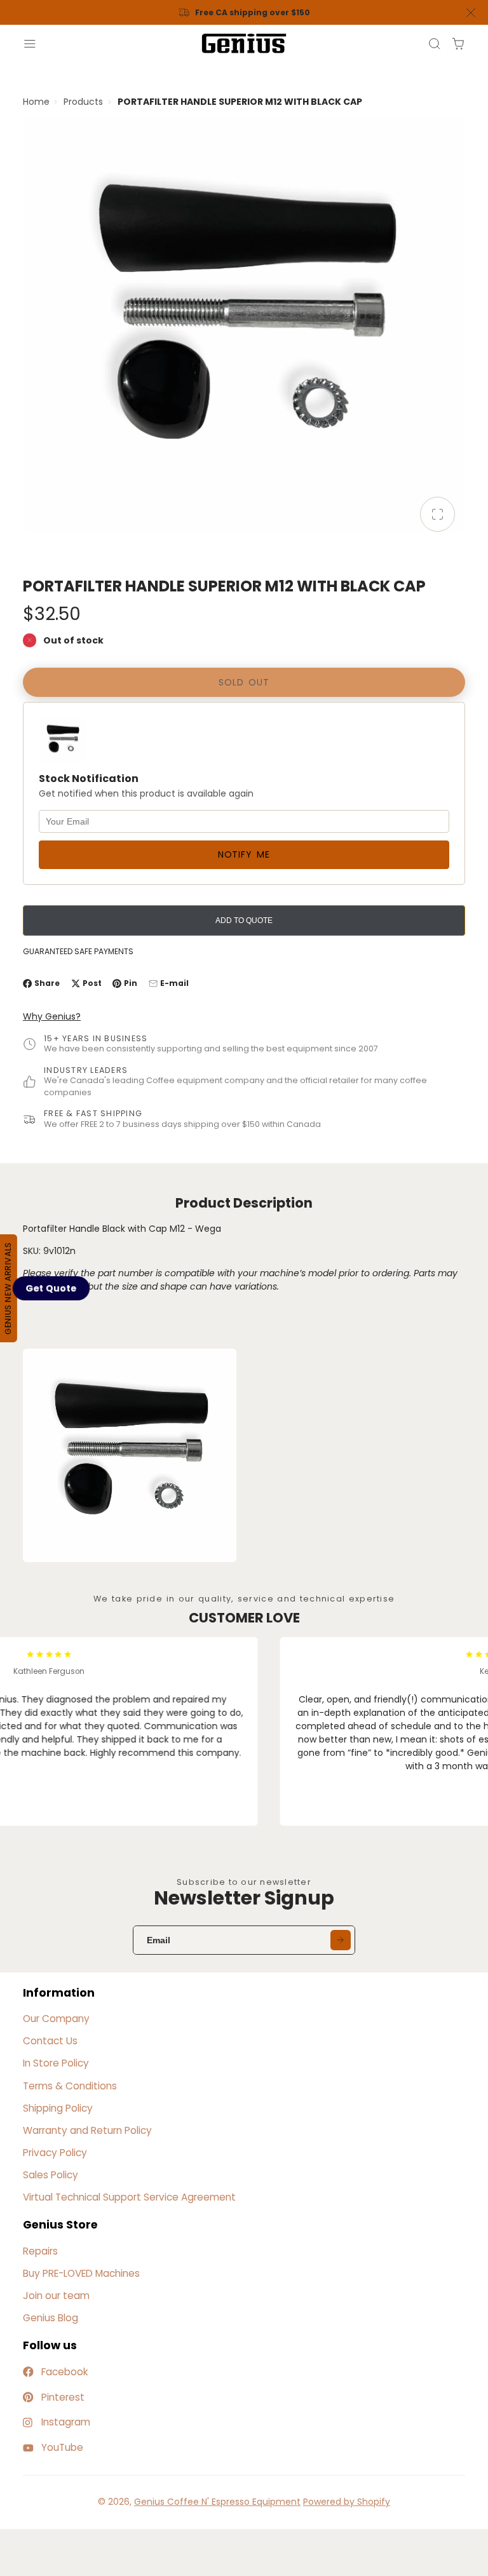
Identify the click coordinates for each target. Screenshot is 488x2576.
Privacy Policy (55, 2153)
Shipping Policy (58, 2108)
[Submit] (341, 1940)
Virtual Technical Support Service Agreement (129, 2197)
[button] (51, 1288)
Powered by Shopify (347, 2502)
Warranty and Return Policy (87, 2130)
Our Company (56, 2019)
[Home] (244, 44)
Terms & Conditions (70, 2086)
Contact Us (50, 2041)
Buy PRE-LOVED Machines (81, 2273)
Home (36, 102)
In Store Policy (56, 2063)
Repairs (40, 2251)
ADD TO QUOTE (244, 920)
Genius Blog (51, 2318)
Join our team (56, 2296)
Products (83, 102)
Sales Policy (51, 2175)
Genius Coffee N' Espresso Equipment (217, 2502)
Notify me (244, 854)
